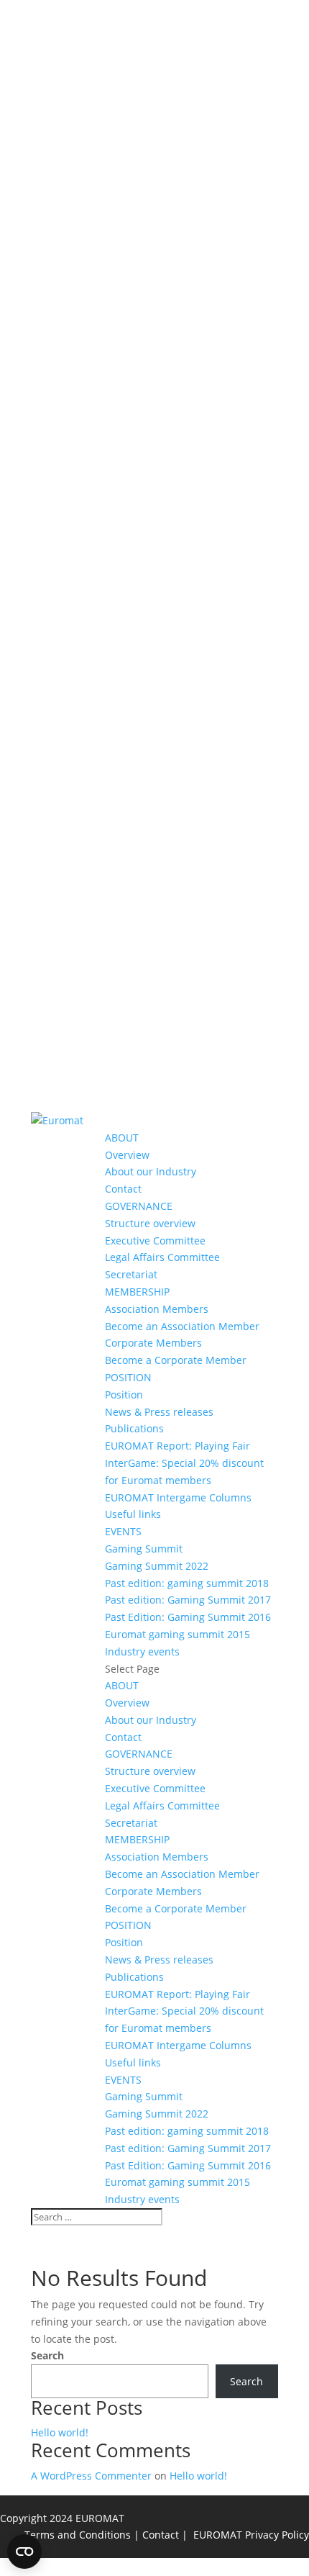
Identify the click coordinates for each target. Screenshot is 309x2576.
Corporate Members (153, 1343)
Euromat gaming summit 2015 (177, 1634)
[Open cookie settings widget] (24, 2552)
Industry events (142, 1651)
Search (47, 2355)
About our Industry (151, 1171)
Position (124, 1395)
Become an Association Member (182, 1326)
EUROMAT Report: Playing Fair (177, 1446)
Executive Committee (155, 1240)
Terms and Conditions (78, 2535)
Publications (134, 1428)
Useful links (133, 1514)
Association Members (157, 1309)
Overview (127, 1155)
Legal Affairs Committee (162, 1257)
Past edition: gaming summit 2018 (187, 1583)
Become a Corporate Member (176, 1360)
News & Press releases (159, 1412)
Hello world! (60, 2432)
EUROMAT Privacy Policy (251, 2535)
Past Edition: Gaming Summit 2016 (188, 1617)
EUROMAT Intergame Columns (178, 1497)
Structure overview (150, 1223)
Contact (123, 1189)
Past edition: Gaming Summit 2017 (188, 1600)
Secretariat (131, 1274)
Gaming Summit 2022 (157, 1566)
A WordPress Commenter (91, 2476)
